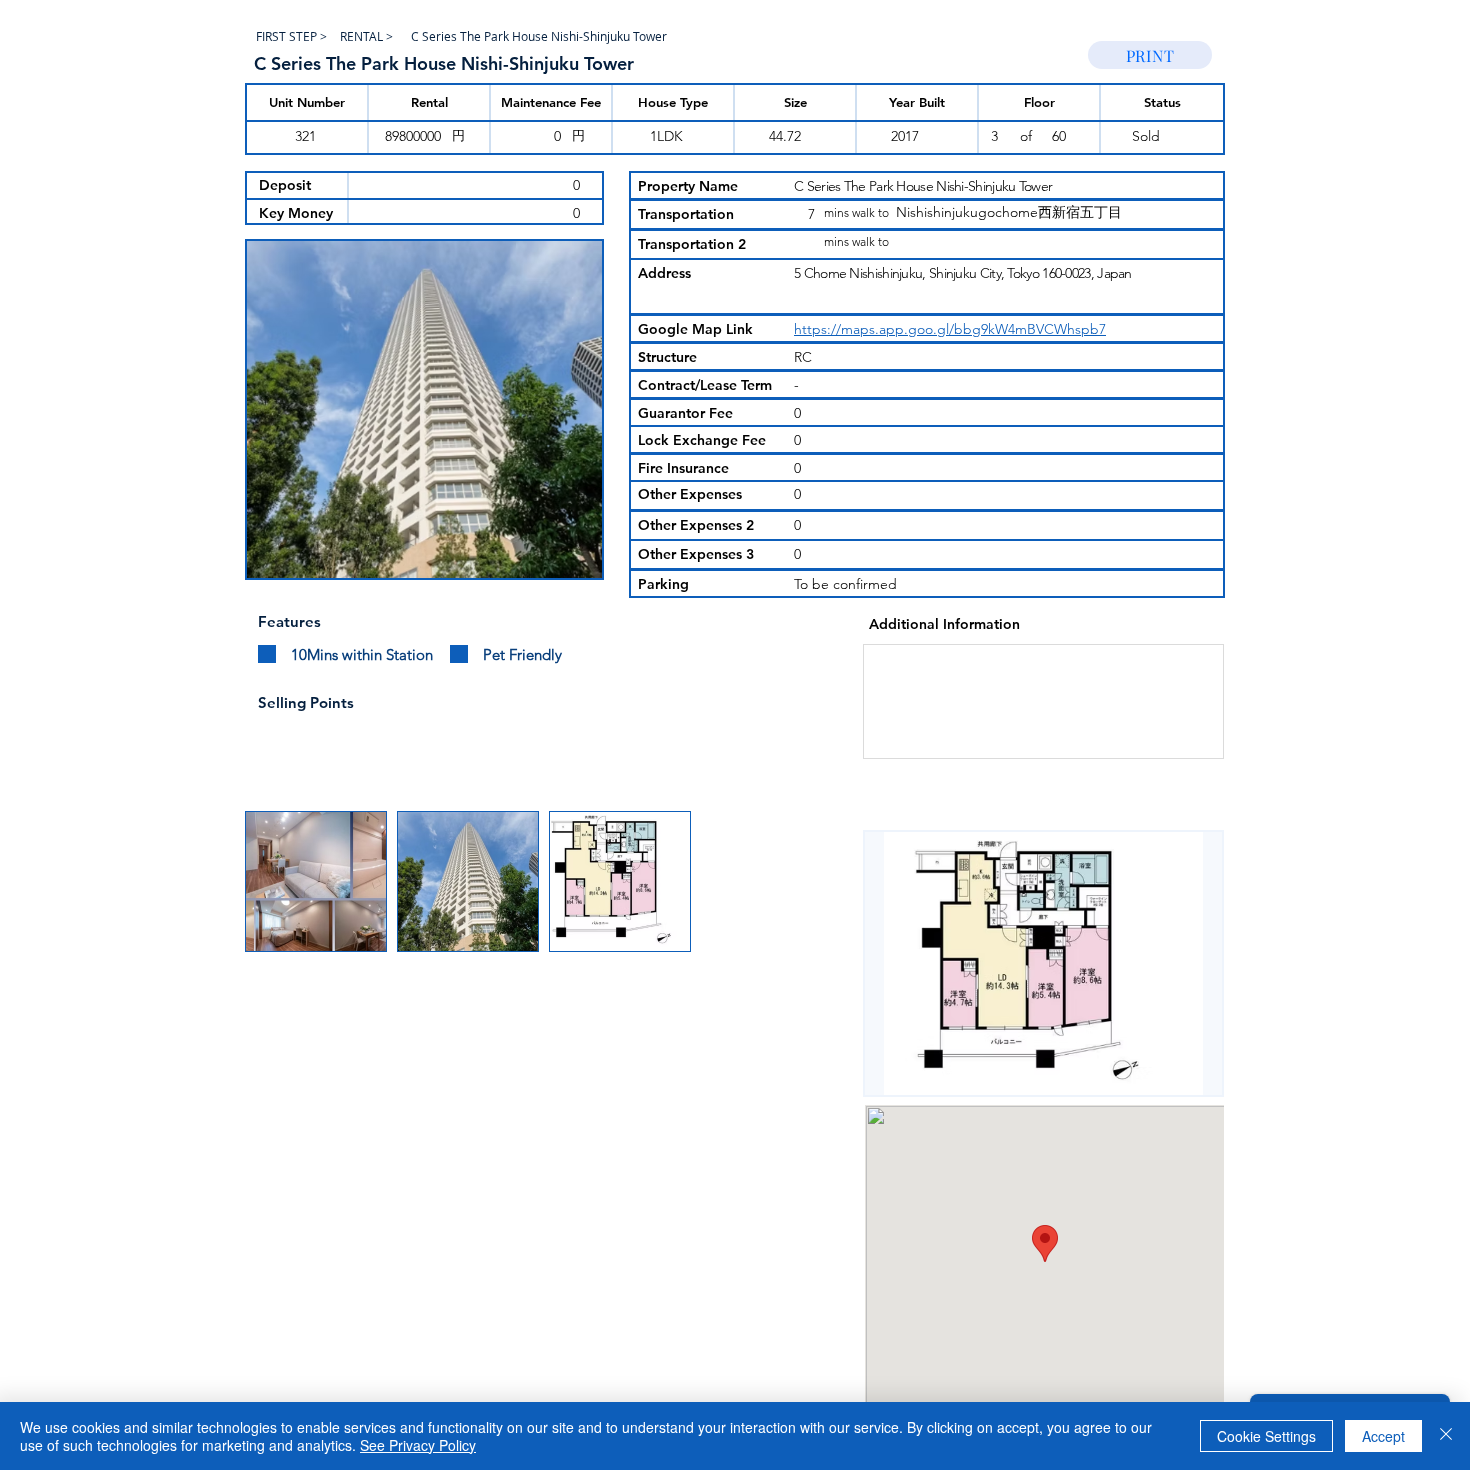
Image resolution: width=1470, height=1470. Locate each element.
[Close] (1446, 1436)
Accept (1383, 1436)
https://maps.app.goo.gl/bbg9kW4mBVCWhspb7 (950, 329)
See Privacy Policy (418, 1445)
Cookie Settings (1266, 1436)
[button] (424, 409)
